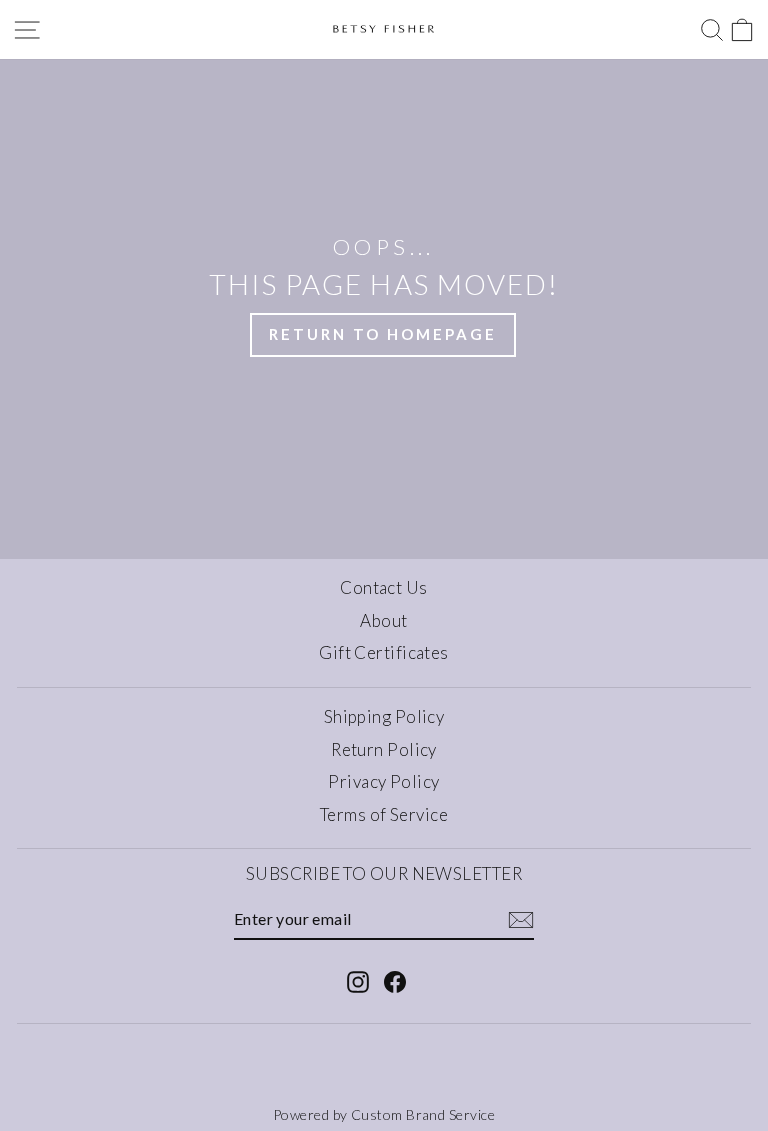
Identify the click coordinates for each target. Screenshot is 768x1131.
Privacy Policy (383, 781)
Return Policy (384, 749)
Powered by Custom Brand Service (384, 1114)
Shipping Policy (384, 716)
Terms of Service (384, 814)
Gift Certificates (384, 652)
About (383, 620)
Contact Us (384, 587)
